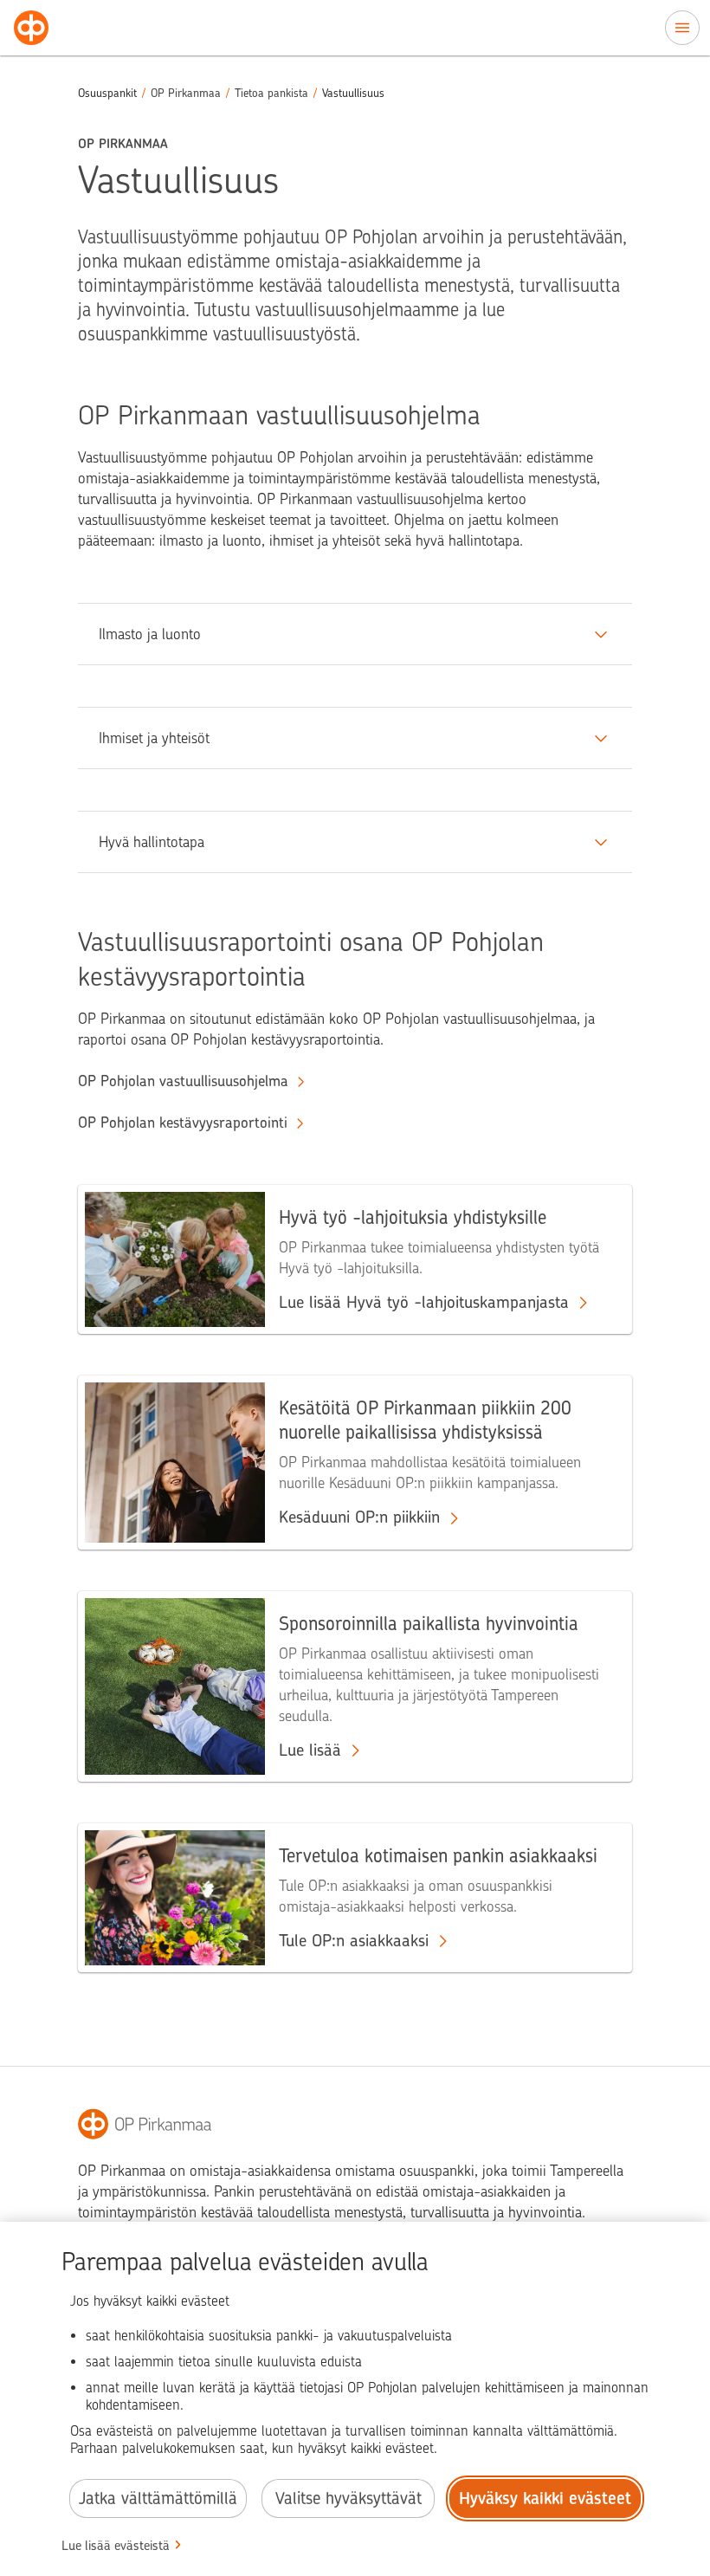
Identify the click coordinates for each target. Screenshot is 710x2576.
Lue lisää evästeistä (116, 2546)
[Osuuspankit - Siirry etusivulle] (31, 28)
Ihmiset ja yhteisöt (154, 738)
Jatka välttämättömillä (158, 2498)
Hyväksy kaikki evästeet (545, 2498)
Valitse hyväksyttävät (349, 2498)
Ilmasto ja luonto (150, 634)
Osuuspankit (107, 93)
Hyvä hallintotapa (152, 842)
